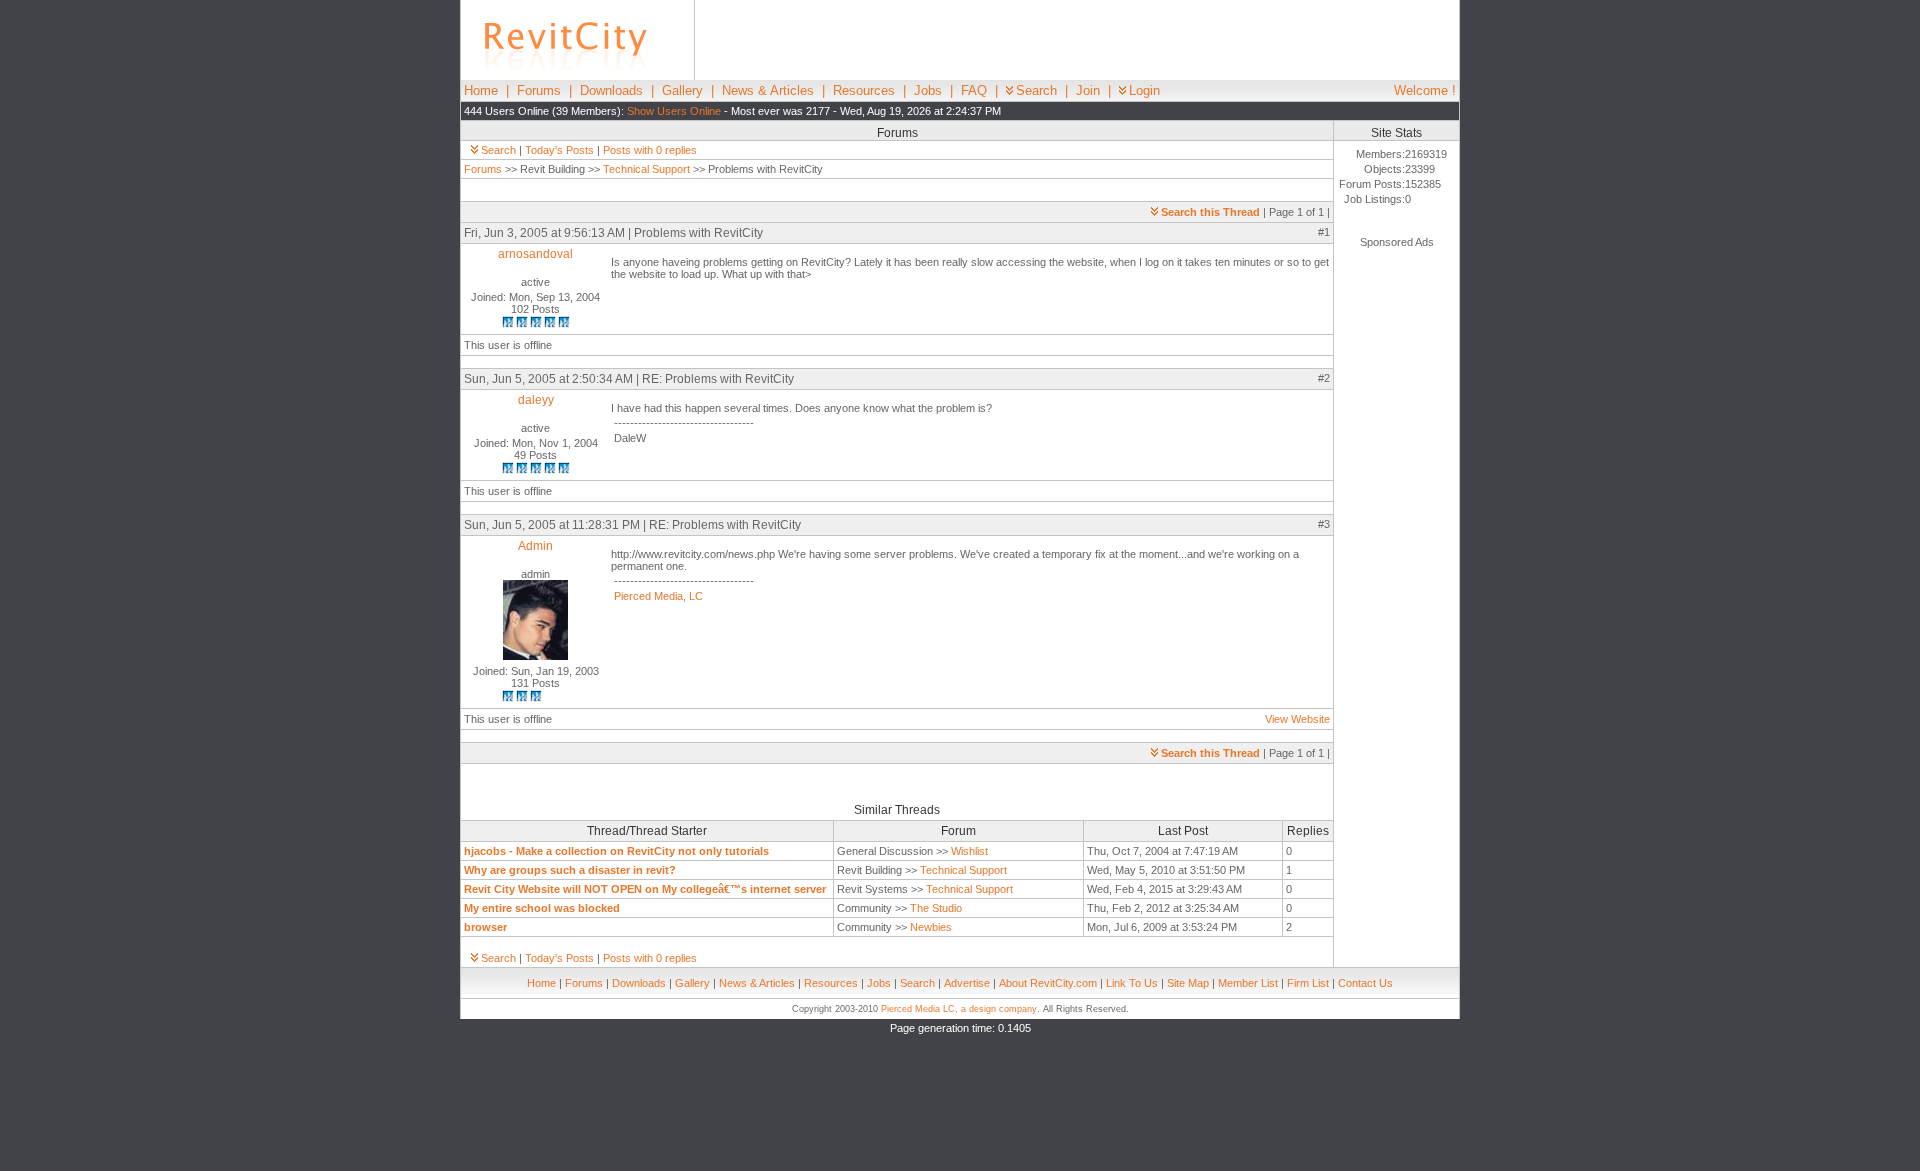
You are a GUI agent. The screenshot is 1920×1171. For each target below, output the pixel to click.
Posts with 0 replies (650, 150)
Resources (864, 90)
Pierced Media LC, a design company (959, 1009)
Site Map (1188, 983)
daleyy (536, 400)
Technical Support (646, 169)
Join (1088, 90)
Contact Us (1365, 983)
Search (1036, 90)
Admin (535, 546)
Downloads (611, 90)
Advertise (967, 983)
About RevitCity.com (1048, 983)
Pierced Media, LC (658, 596)
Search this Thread (1210, 212)
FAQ (974, 90)
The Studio (936, 908)
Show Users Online (674, 111)
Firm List (1308, 983)
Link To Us (1132, 983)
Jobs (928, 90)
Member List (1248, 983)
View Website (1297, 719)
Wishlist (969, 851)
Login (1144, 90)
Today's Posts (559, 150)
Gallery (682, 90)
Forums (539, 90)
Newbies (931, 927)
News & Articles (768, 90)
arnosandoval (535, 254)
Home (481, 90)
